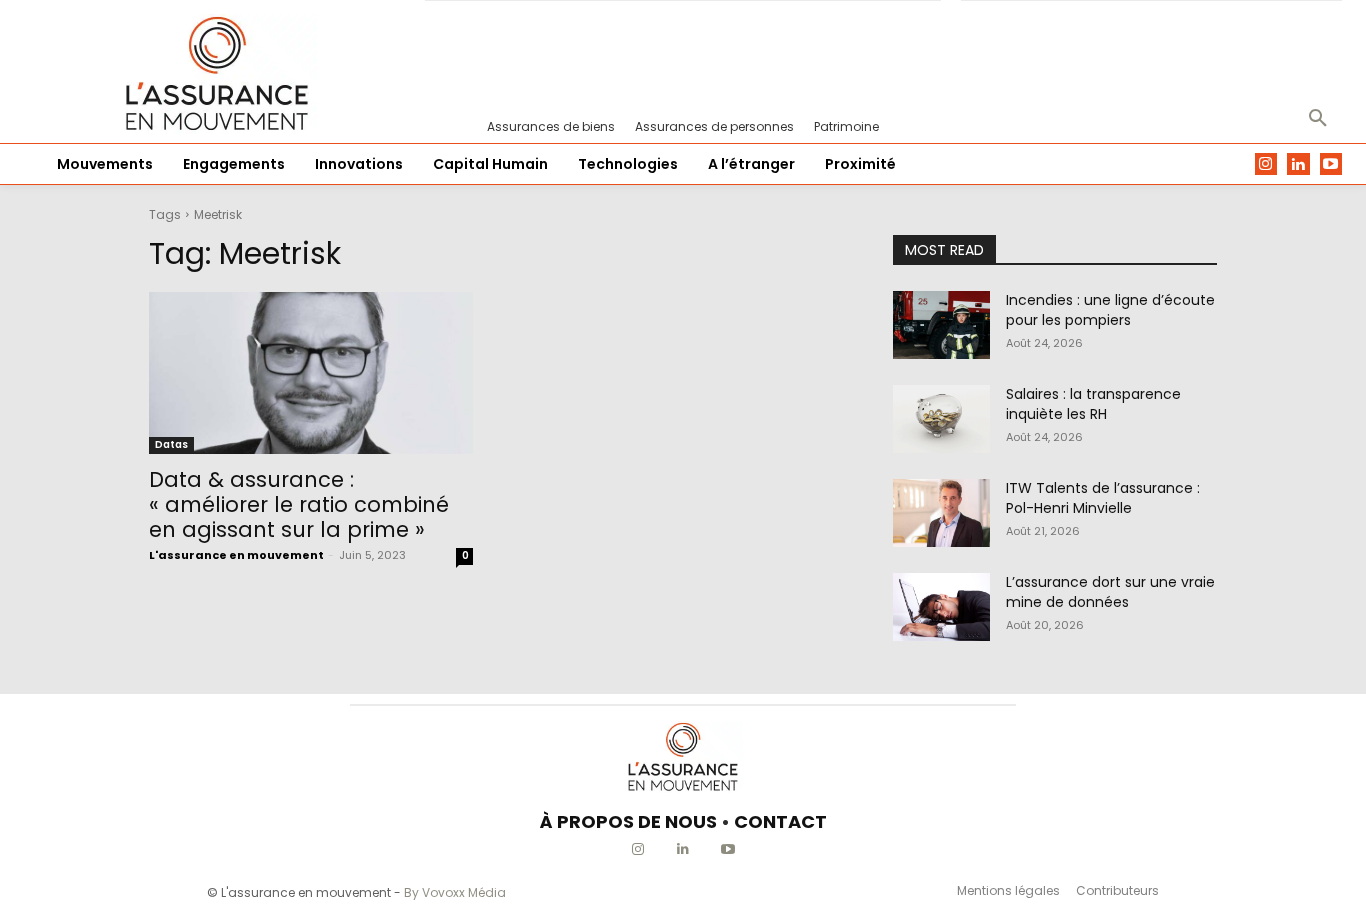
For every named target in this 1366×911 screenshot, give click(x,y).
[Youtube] (1331, 164)
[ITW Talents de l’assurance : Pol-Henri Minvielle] (941, 513)
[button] (1318, 119)
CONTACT (780, 821)
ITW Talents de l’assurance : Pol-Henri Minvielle (1103, 498)
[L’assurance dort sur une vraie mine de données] (941, 607)
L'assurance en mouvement (236, 555)
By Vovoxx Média (455, 892)
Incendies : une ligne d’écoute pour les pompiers (1110, 310)
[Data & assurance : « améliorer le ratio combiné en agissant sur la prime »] (311, 373)
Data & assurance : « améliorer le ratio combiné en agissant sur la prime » (299, 504)
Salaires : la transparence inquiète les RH (1093, 404)
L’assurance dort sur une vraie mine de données (1110, 592)
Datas (171, 444)
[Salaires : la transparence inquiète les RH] (941, 419)
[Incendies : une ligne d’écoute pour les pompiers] (941, 325)
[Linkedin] (1298, 164)
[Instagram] (1266, 164)
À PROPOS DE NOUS (628, 821)
